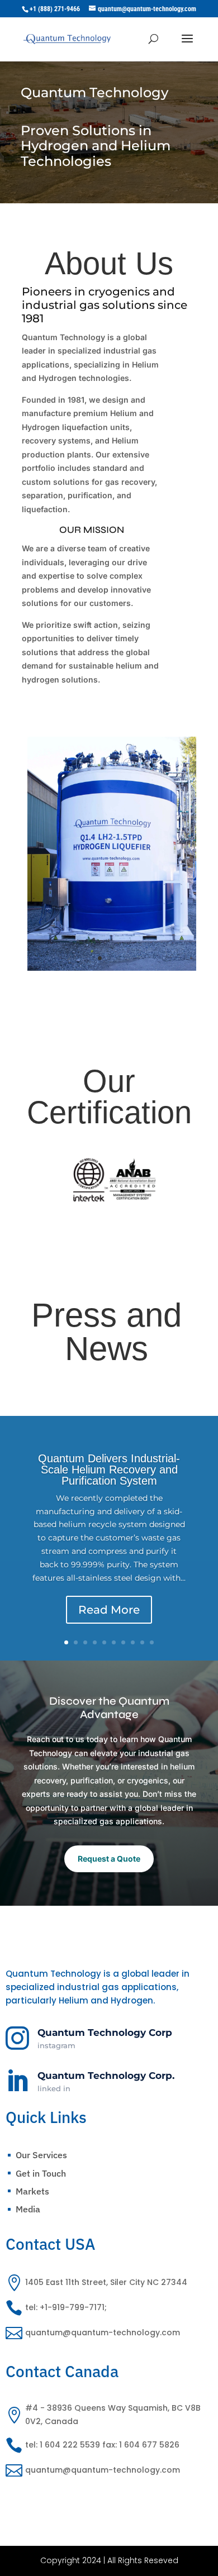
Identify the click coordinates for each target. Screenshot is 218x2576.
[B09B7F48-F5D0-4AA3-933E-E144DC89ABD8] (115, 974)
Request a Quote (109, 1859)
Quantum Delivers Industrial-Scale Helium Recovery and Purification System (109, 1470)
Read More (109, 1610)
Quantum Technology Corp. (106, 2076)
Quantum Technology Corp (105, 2033)
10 (152, 1642)
